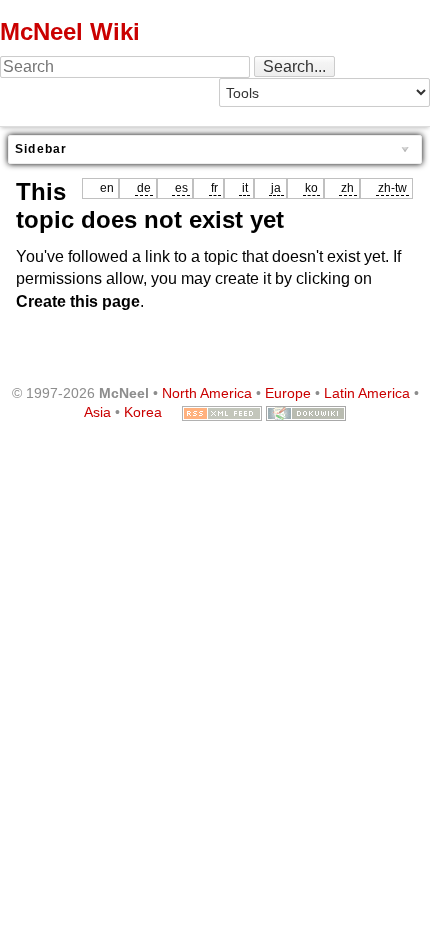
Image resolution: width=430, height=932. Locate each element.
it (245, 188)
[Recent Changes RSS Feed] (222, 412)
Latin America (367, 393)
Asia (97, 412)
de (144, 188)
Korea (143, 412)
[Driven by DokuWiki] (306, 412)
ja (276, 188)
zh (347, 188)
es (181, 188)
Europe (288, 393)
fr (214, 188)
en (107, 188)
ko (311, 188)
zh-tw (392, 188)
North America (207, 393)
